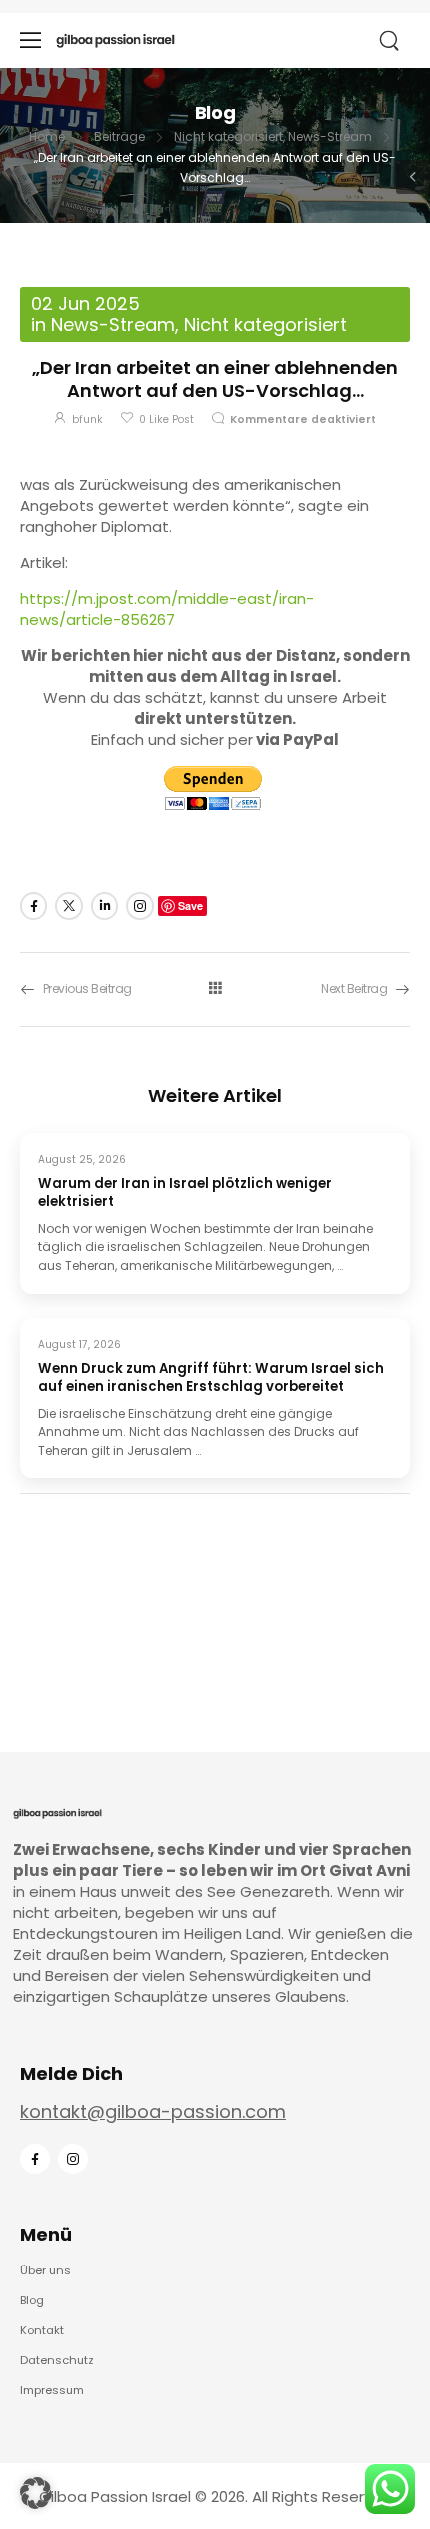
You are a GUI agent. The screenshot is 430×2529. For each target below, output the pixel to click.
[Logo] (115, 40)
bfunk (87, 419)
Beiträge (119, 136)
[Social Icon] (33, 905)
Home (47, 136)
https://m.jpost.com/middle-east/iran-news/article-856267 (167, 609)
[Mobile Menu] (30, 40)
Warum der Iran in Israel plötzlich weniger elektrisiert (185, 1193)
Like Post (166, 419)
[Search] (391, 41)
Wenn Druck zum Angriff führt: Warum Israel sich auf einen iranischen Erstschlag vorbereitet (211, 1378)
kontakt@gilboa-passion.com (153, 2111)
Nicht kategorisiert (228, 136)
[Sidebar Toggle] (413, 177)
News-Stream (330, 136)
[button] (36, 2493)
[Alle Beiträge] (215, 989)
